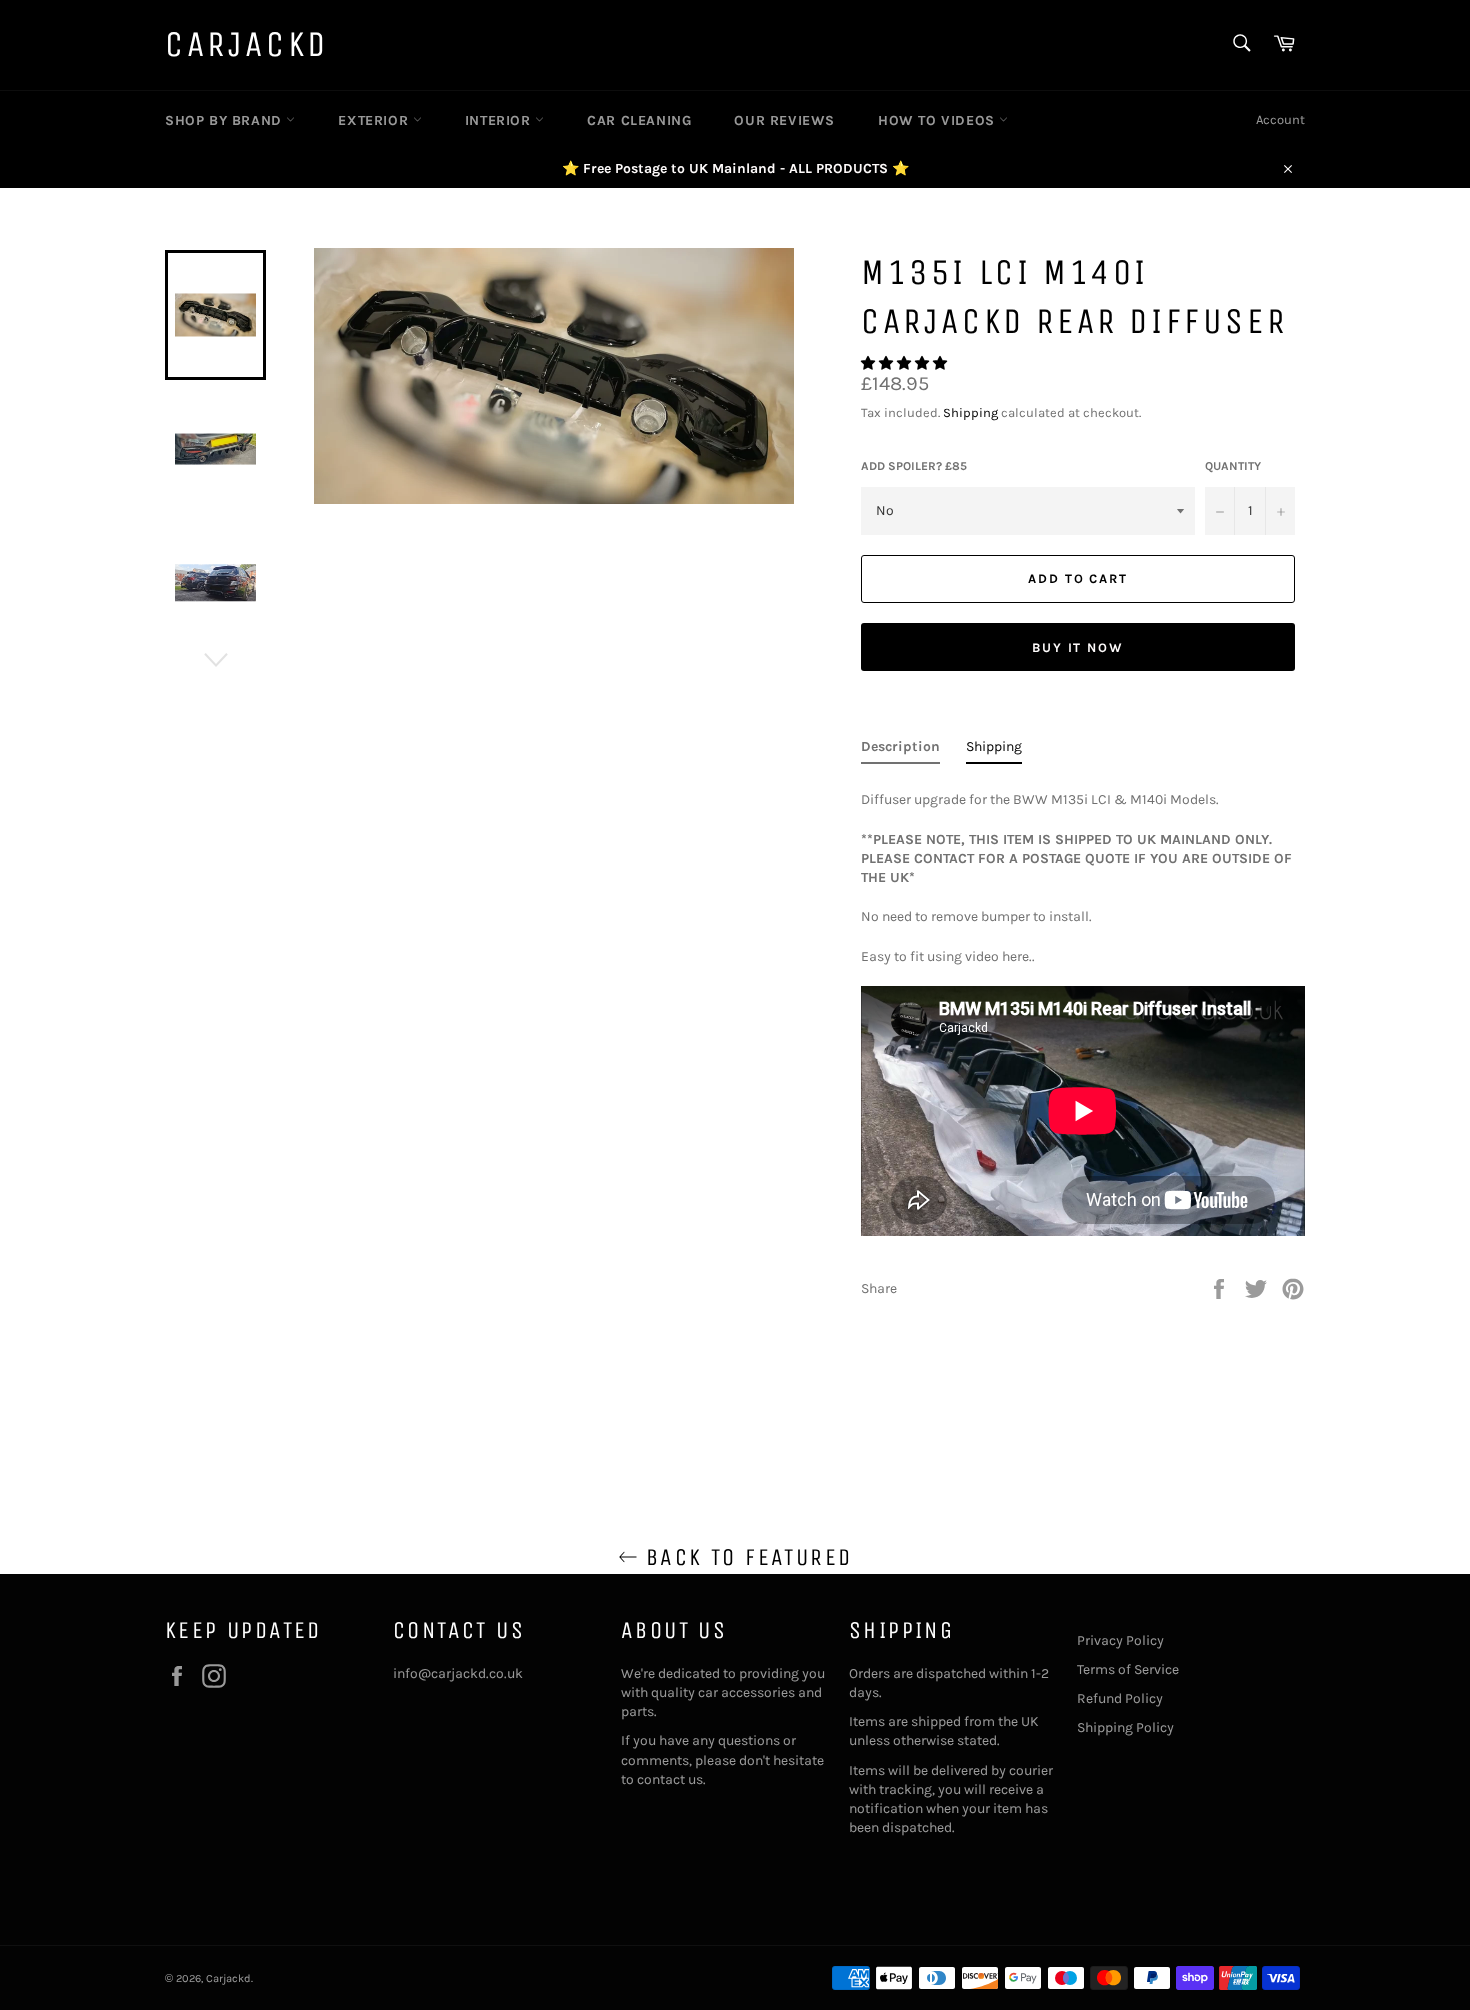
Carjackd (247, 44)
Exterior (375, 120)
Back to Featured (745, 1557)
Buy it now (1078, 647)
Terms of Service (1128, 1669)
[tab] (900, 750)
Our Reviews (784, 120)
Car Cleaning (639, 120)
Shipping (970, 412)
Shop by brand (225, 120)
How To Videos (938, 120)
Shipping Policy (1125, 1727)
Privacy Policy (1120, 1640)
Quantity (1233, 466)
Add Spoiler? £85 (914, 466)
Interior (500, 120)
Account (1280, 119)
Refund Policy (1120, 1698)
